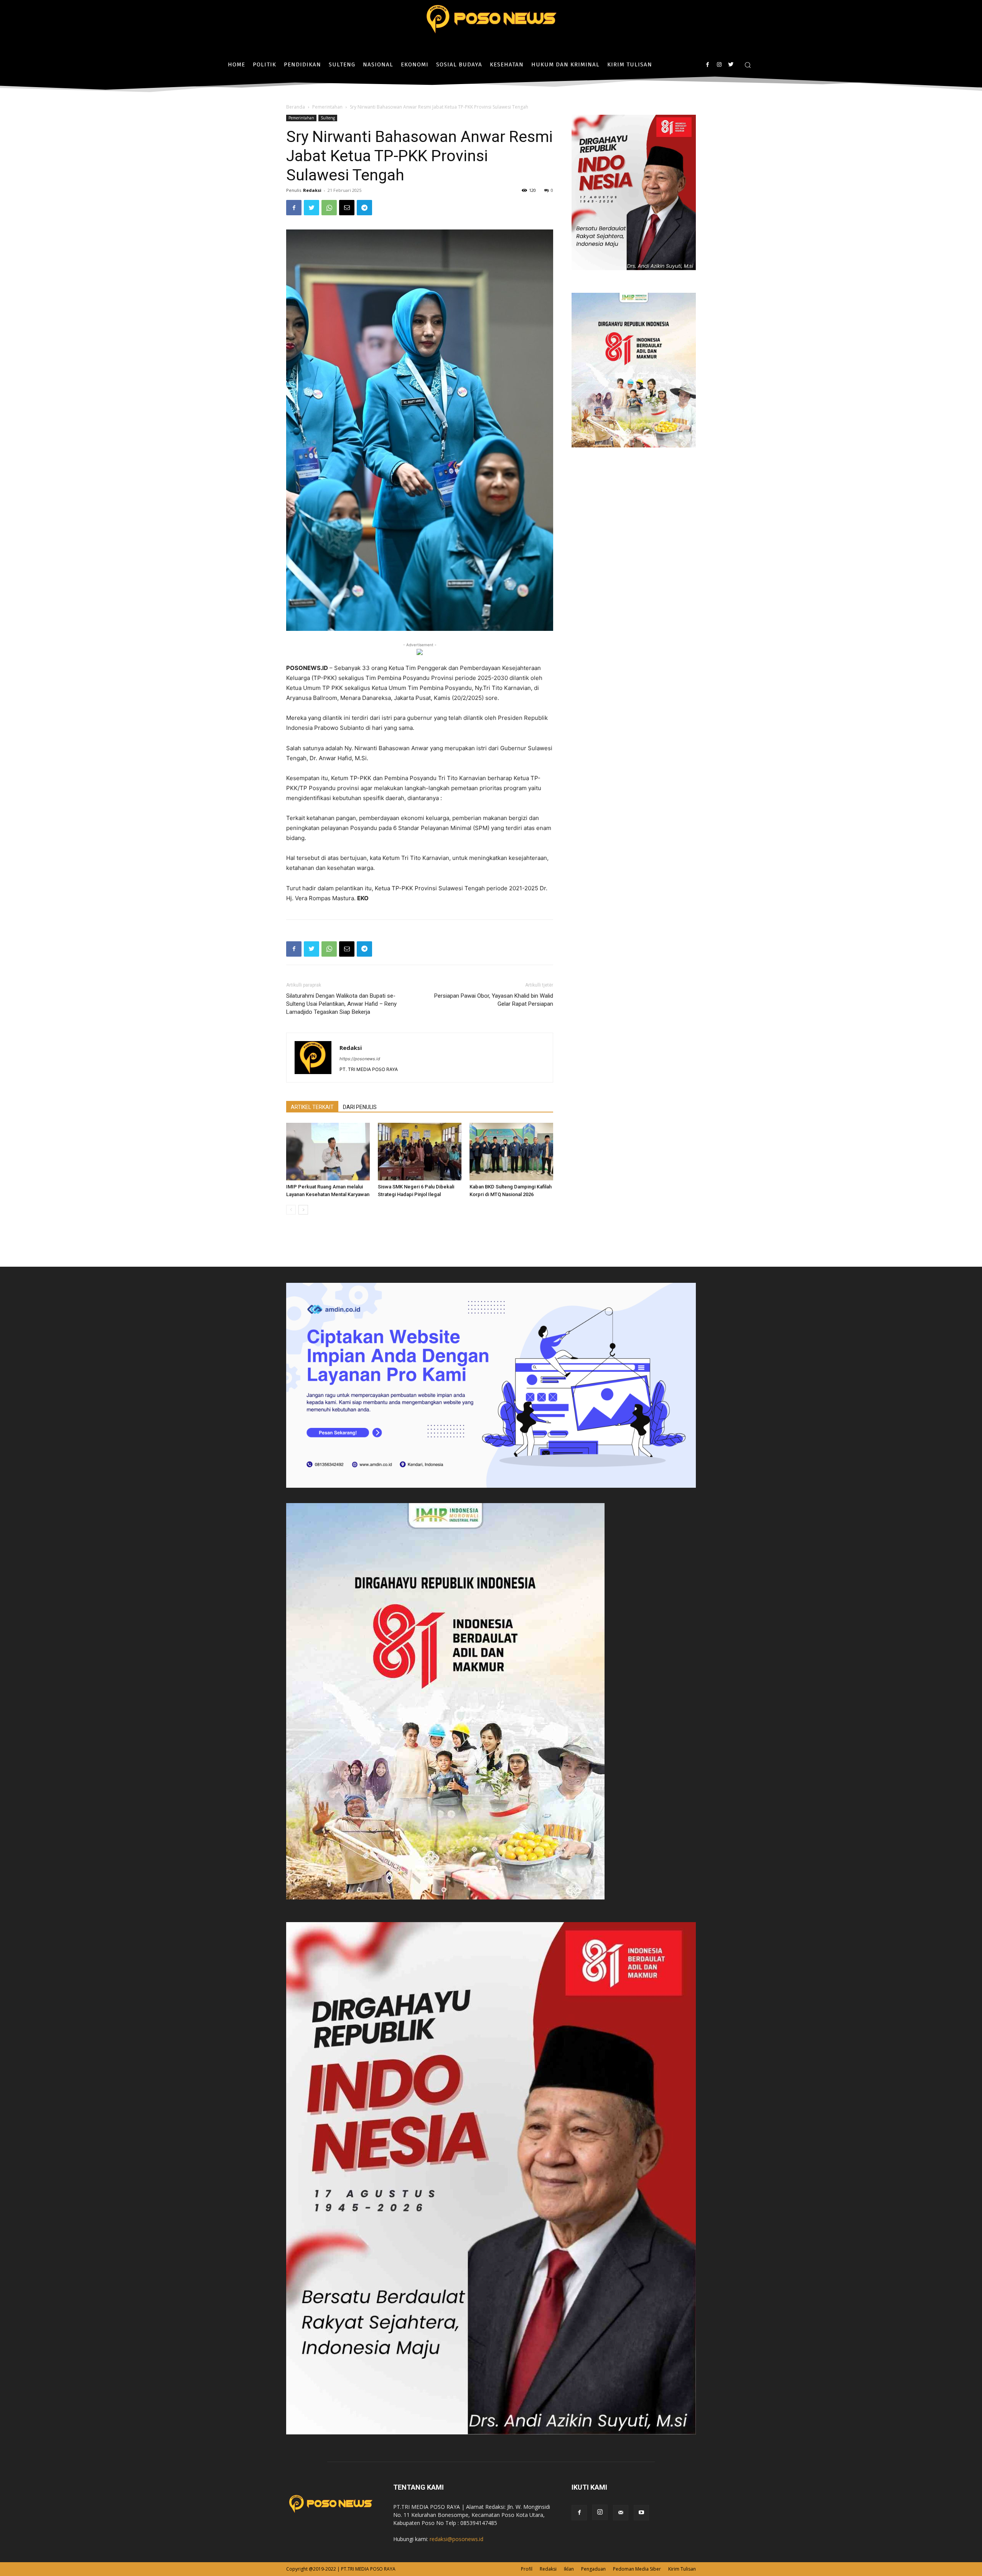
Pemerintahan (327, 107)
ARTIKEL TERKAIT (312, 1107)
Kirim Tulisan (682, 2569)
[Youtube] (641, 2513)
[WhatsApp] (329, 208)
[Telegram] (364, 208)
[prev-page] (291, 1210)
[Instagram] (719, 65)
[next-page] (303, 1210)
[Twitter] (731, 65)
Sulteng (328, 118)
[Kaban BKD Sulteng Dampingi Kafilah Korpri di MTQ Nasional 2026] (511, 1152)
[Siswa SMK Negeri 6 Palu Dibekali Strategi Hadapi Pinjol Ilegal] (420, 1152)
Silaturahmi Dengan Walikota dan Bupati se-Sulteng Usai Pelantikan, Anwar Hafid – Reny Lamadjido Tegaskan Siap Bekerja (341, 1004)
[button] (748, 65)
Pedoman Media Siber (637, 2569)
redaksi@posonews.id (456, 2539)
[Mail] (621, 2513)
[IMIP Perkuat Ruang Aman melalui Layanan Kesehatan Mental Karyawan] (328, 1152)
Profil (527, 2569)
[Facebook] (708, 65)
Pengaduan (593, 2569)
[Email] (347, 208)
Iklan (569, 2569)
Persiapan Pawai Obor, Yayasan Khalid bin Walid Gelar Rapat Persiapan (494, 1000)
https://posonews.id (360, 1059)
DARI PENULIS (360, 1107)
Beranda (296, 107)
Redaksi (312, 190)
